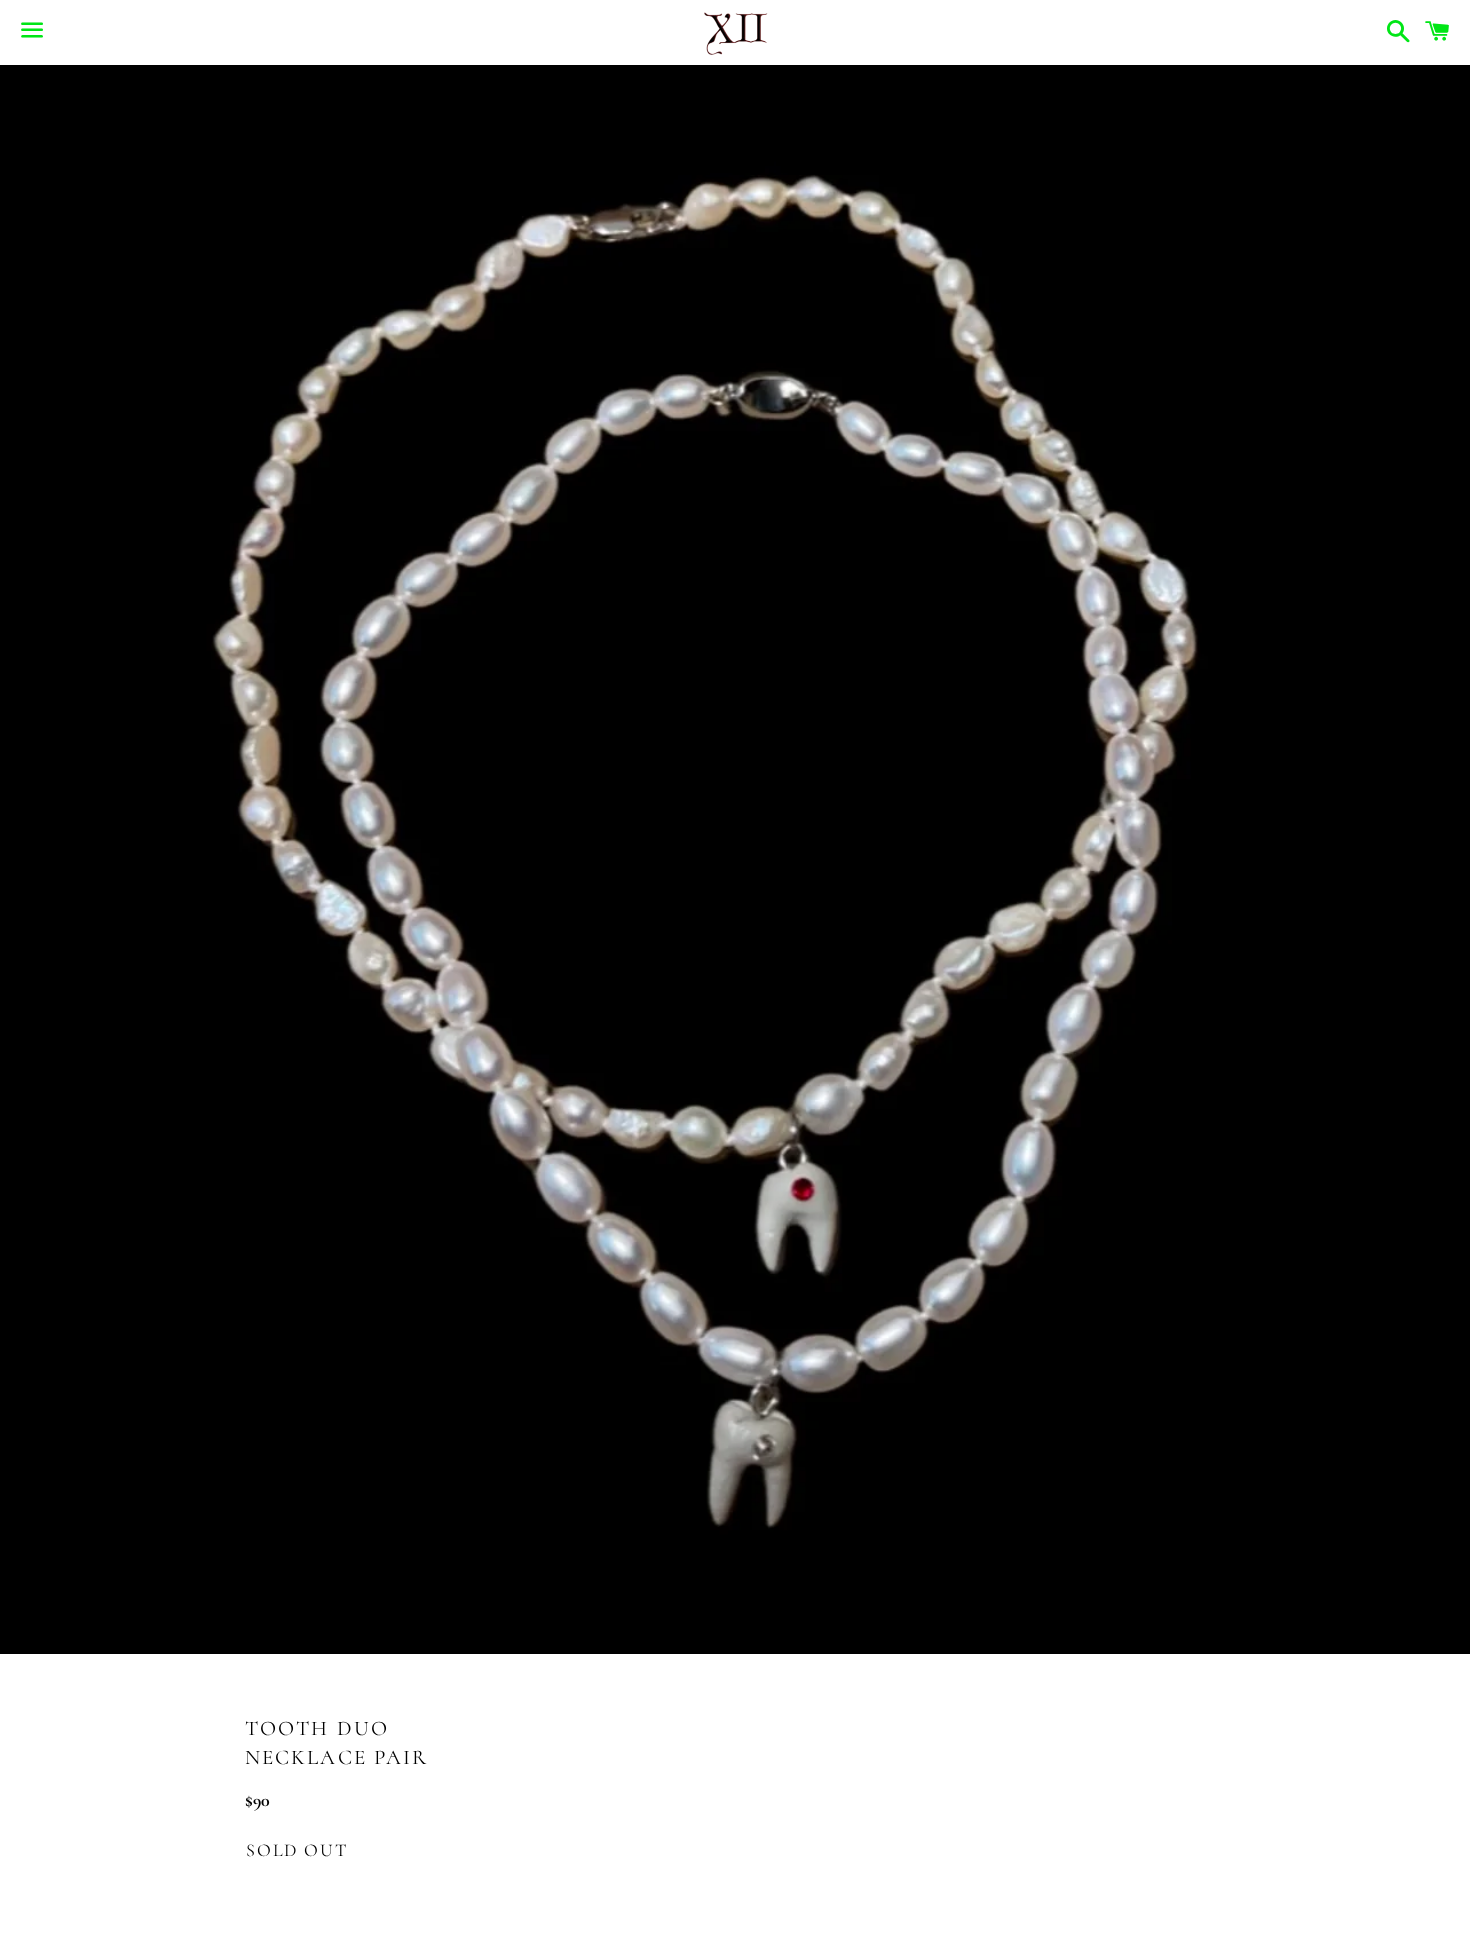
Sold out (296, 1850)
